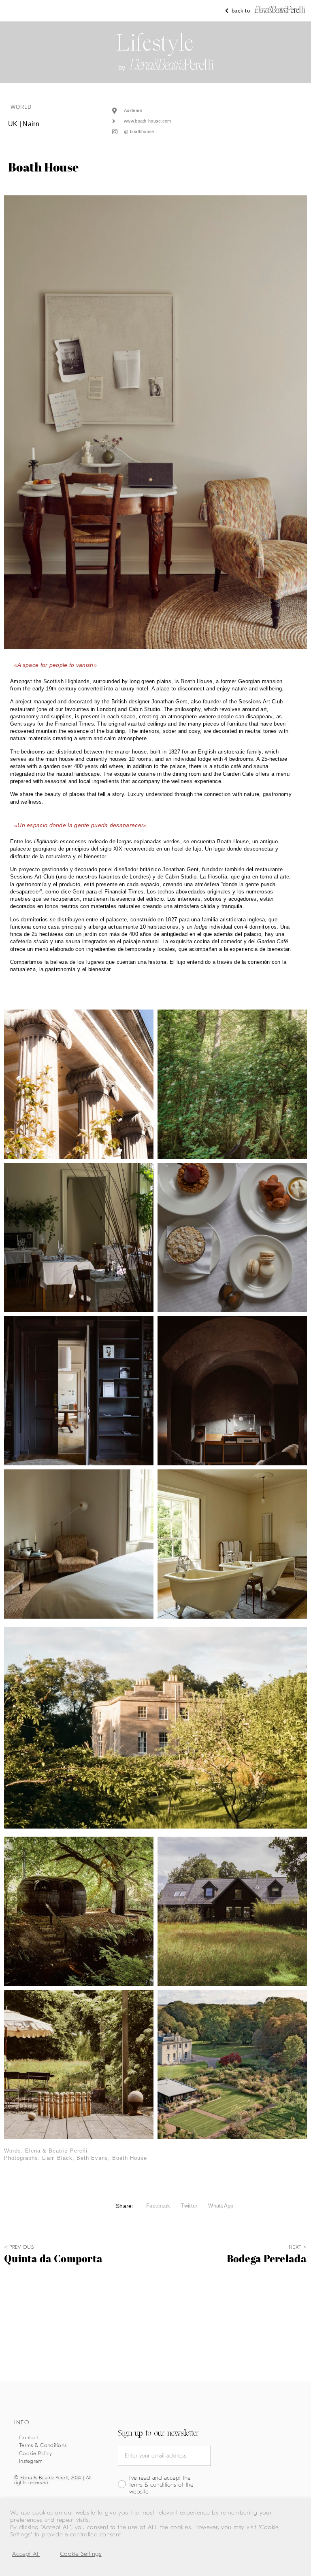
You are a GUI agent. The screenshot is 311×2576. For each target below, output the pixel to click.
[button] (158, 2206)
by (122, 68)
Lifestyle (155, 43)
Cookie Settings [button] (81, 2554)
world (21, 107)
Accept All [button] (26, 2554)
